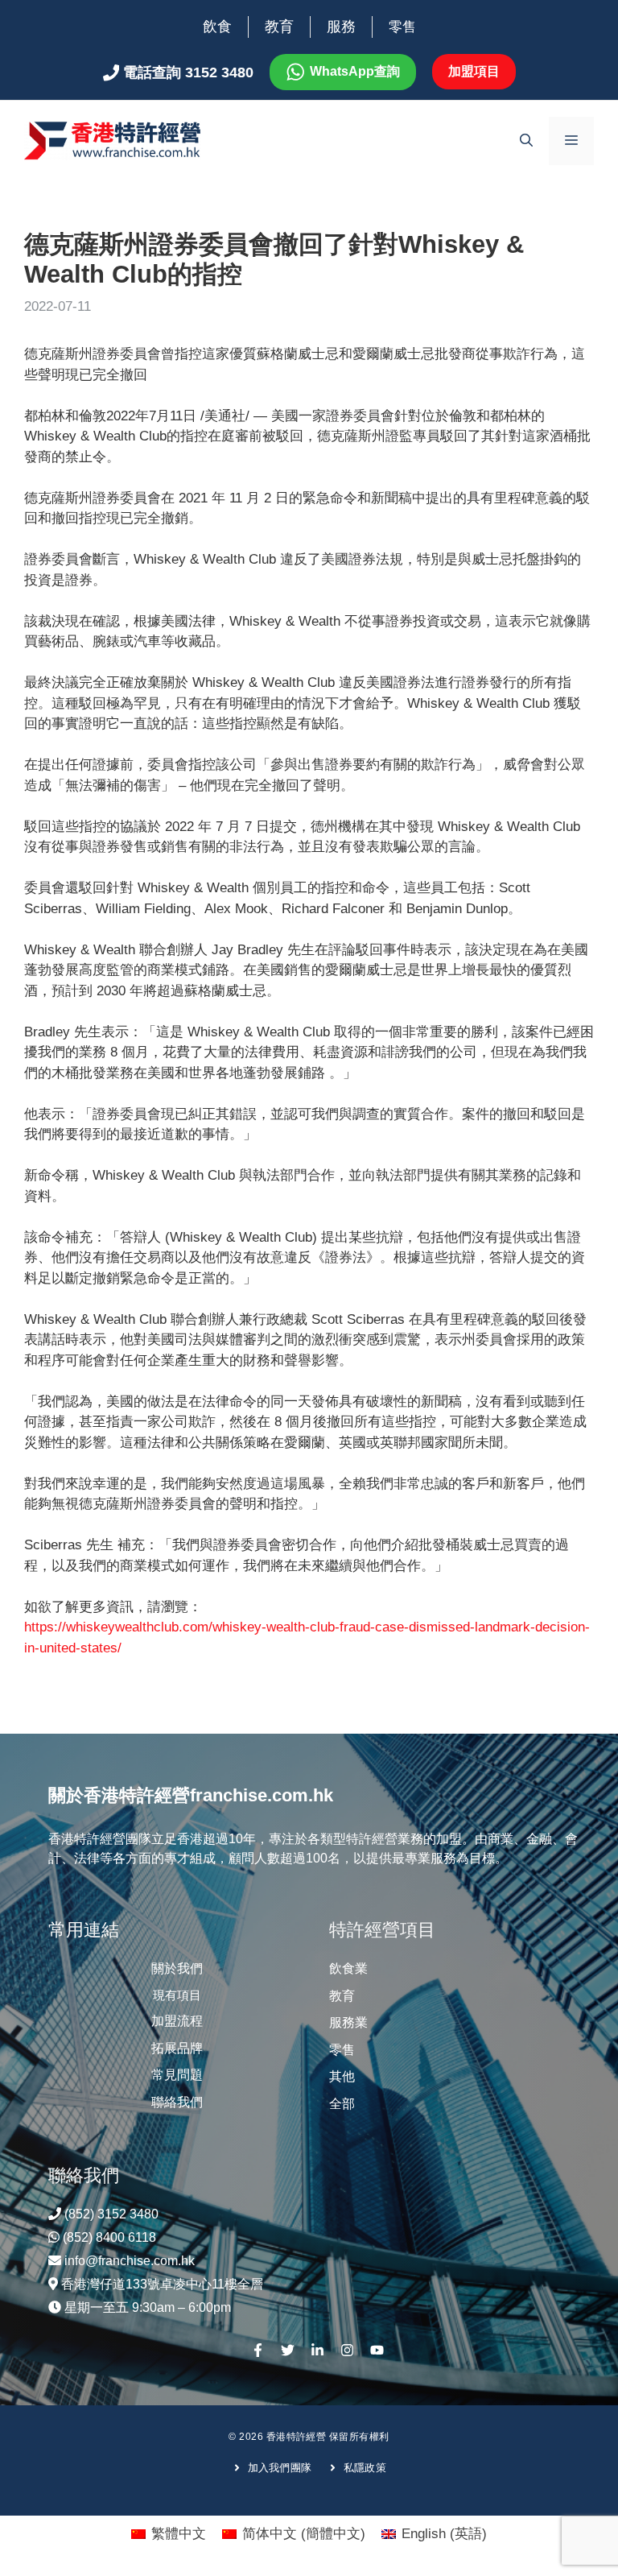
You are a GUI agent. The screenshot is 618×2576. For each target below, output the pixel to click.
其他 (342, 2076)
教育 (279, 27)
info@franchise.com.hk (130, 2261)
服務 (341, 27)
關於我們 (177, 1968)
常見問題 (177, 2075)
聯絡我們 (177, 2102)
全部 (342, 2104)
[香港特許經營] (113, 140)
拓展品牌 (177, 2048)
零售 (402, 27)
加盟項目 (474, 71)
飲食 (217, 27)
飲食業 (348, 1968)
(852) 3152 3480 (111, 2214)
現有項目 (177, 1995)
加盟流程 (177, 2021)
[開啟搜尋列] (526, 141)
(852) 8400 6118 (109, 2237)
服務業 (348, 2022)
